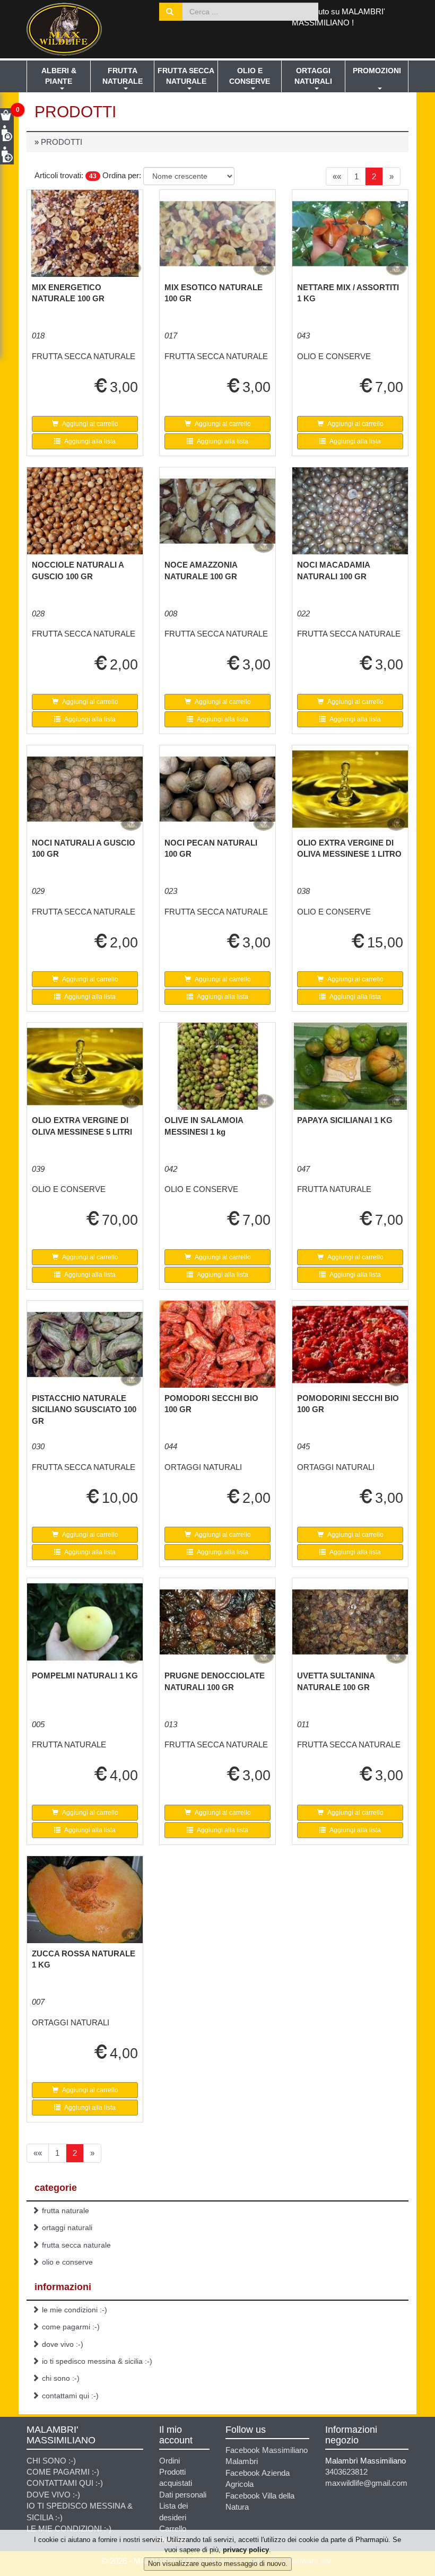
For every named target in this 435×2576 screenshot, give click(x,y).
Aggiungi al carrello (90, 424)
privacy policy (246, 2550)
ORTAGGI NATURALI (313, 76)
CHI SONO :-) (61, 2378)
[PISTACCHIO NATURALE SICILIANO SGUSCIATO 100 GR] (85, 1344)
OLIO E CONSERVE (250, 76)
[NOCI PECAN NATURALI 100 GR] (217, 789)
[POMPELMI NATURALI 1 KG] (85, 1622)
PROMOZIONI (377, 71)
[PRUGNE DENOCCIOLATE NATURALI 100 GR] (217, 1622)
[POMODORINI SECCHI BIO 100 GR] (350, 1344)
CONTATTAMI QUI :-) (70, 2396)
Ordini (169, 2461)
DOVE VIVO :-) (63, 2344)
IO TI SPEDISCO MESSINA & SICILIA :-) (97, 2361)
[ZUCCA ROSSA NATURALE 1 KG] (85, 1900)
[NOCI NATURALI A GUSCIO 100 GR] (85, 789)
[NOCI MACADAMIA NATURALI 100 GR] (350, 511)
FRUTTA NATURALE (123, 76)
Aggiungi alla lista (89, 441)
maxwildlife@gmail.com (366, 2483)
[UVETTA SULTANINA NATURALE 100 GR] (350, 1622)
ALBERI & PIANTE (59, 76)
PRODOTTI (62, 142)
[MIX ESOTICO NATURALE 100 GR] (217, 233)
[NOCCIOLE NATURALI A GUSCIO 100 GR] (85, 511)
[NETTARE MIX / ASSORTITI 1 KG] (350, 233)
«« (337, 176)
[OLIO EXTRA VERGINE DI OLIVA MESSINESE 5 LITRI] (85, 1066)
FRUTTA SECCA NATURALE (186, 76)
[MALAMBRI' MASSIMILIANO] (85, 29)
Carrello (173, 2529)
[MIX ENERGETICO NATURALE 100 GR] (85, 233)
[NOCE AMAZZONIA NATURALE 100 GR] (217, 511)
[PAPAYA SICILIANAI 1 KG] (350, 1066)
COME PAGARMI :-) (71, 2327)
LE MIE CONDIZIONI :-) (75, 2310)
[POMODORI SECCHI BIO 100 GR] (217, 1344)
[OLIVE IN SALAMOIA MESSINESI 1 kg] (217, 1066)
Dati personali (183, 2495)
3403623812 (346, 2472)
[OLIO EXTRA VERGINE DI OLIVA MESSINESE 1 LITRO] (350, 789)
